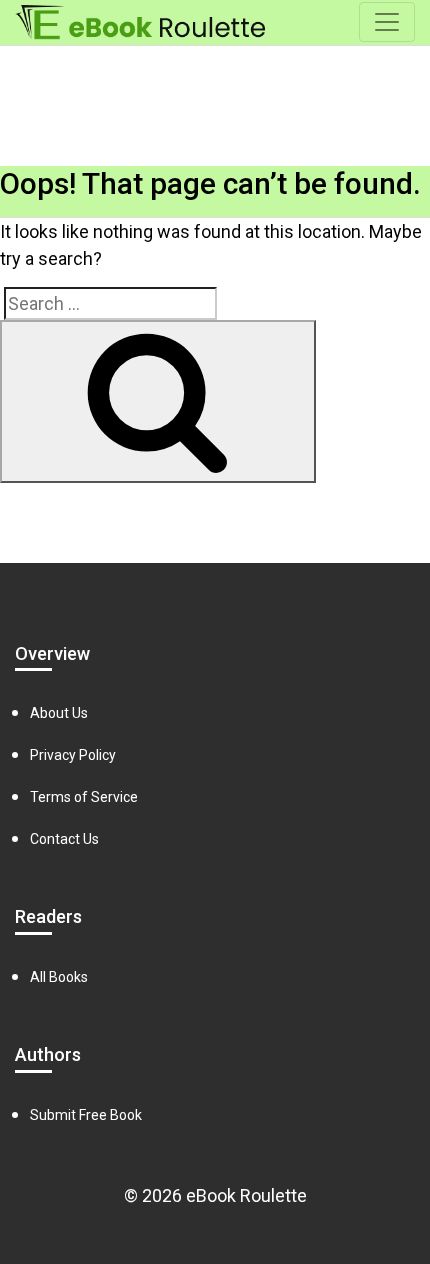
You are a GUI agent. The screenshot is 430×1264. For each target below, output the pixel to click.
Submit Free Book (86, 1115)
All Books (59, 977)
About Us (59, 713)
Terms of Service (84, 797)
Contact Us (64, 839)
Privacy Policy (73, 755)
